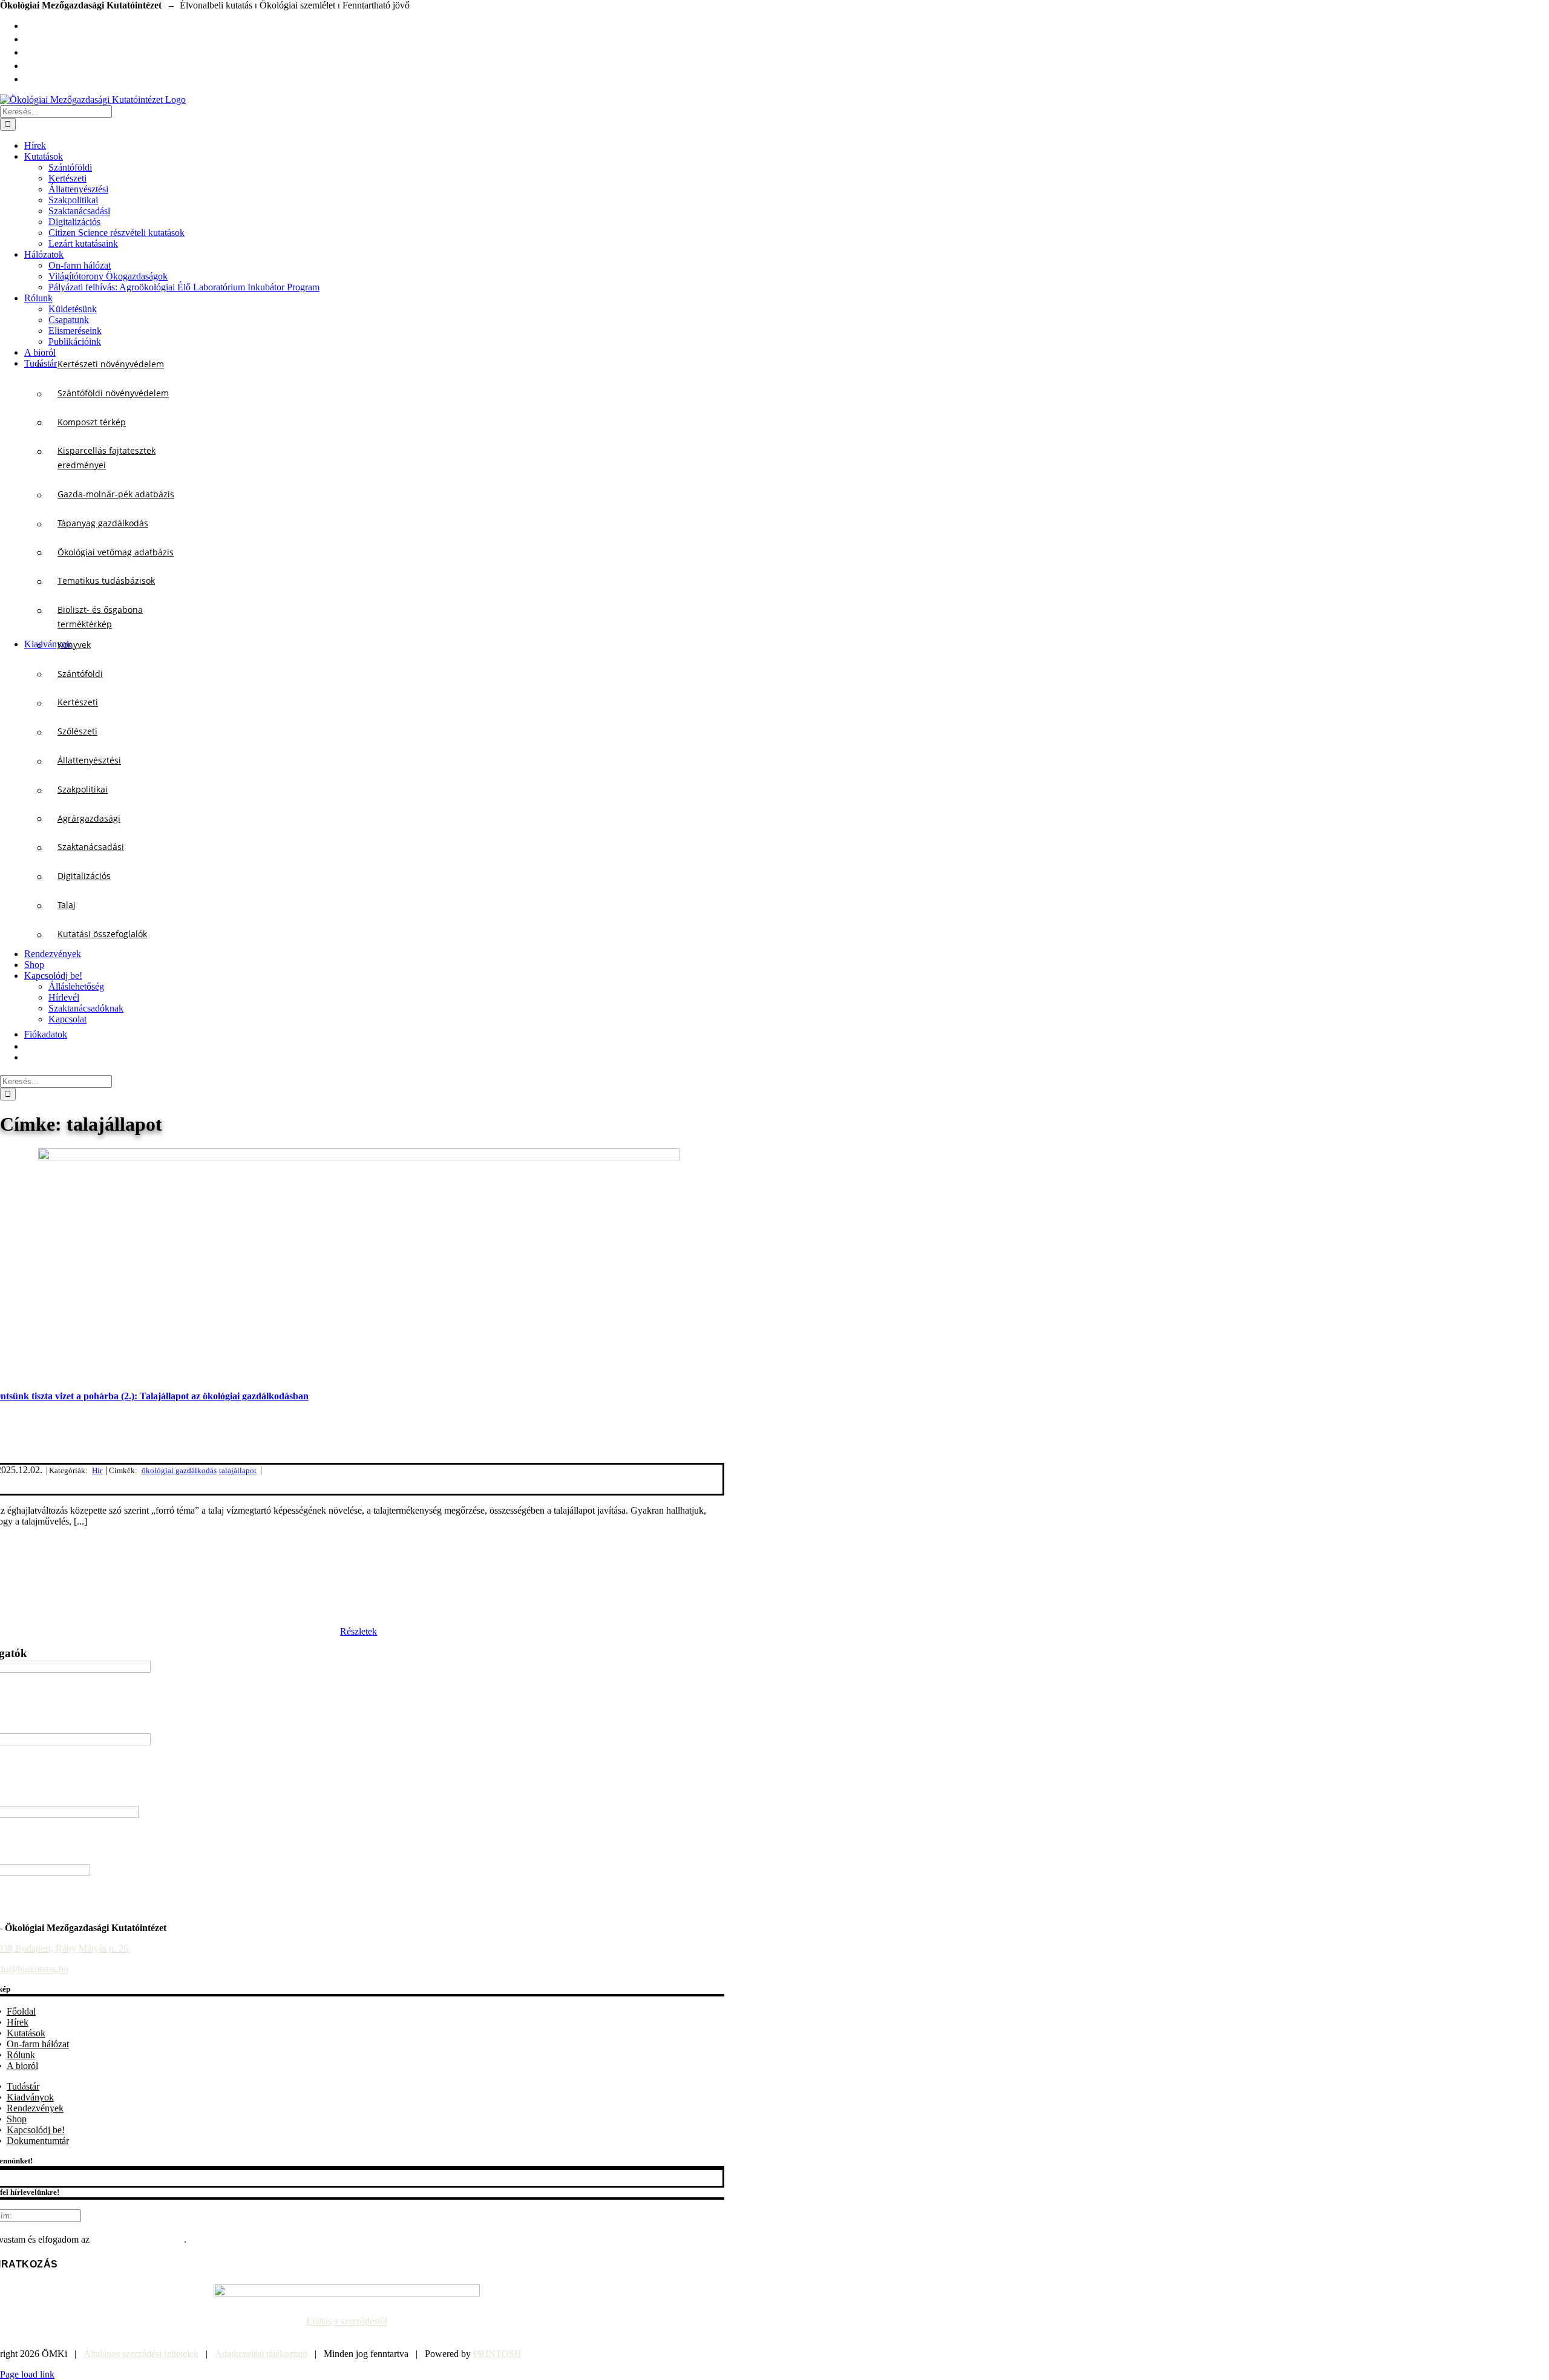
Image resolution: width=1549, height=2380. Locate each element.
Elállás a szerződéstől (347, 2321)
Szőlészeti (77, 731)
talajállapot (238, 1470)
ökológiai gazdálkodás (179, 1470)
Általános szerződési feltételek (141, 2354)
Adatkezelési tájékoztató (261, 2354)
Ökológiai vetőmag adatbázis (116, 552)
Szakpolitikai (83, 789)
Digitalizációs (84, 876)
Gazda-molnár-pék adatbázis (116, 494)
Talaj (67, 905)
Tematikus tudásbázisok (106, 580)
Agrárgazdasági (89, 818)
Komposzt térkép (92, 422)
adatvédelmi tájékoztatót (138, 2239)
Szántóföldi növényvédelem (113, 393)
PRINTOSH (497, 2354)
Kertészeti (78, 702)
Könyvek (74, 645)
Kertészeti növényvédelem (111, 364)
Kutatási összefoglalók (102, 934)
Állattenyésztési (89, 760)
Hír (97, 1470)
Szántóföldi (80, 674)
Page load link (27, 2374)
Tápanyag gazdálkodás (103, 523)
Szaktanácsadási (91, 847)
